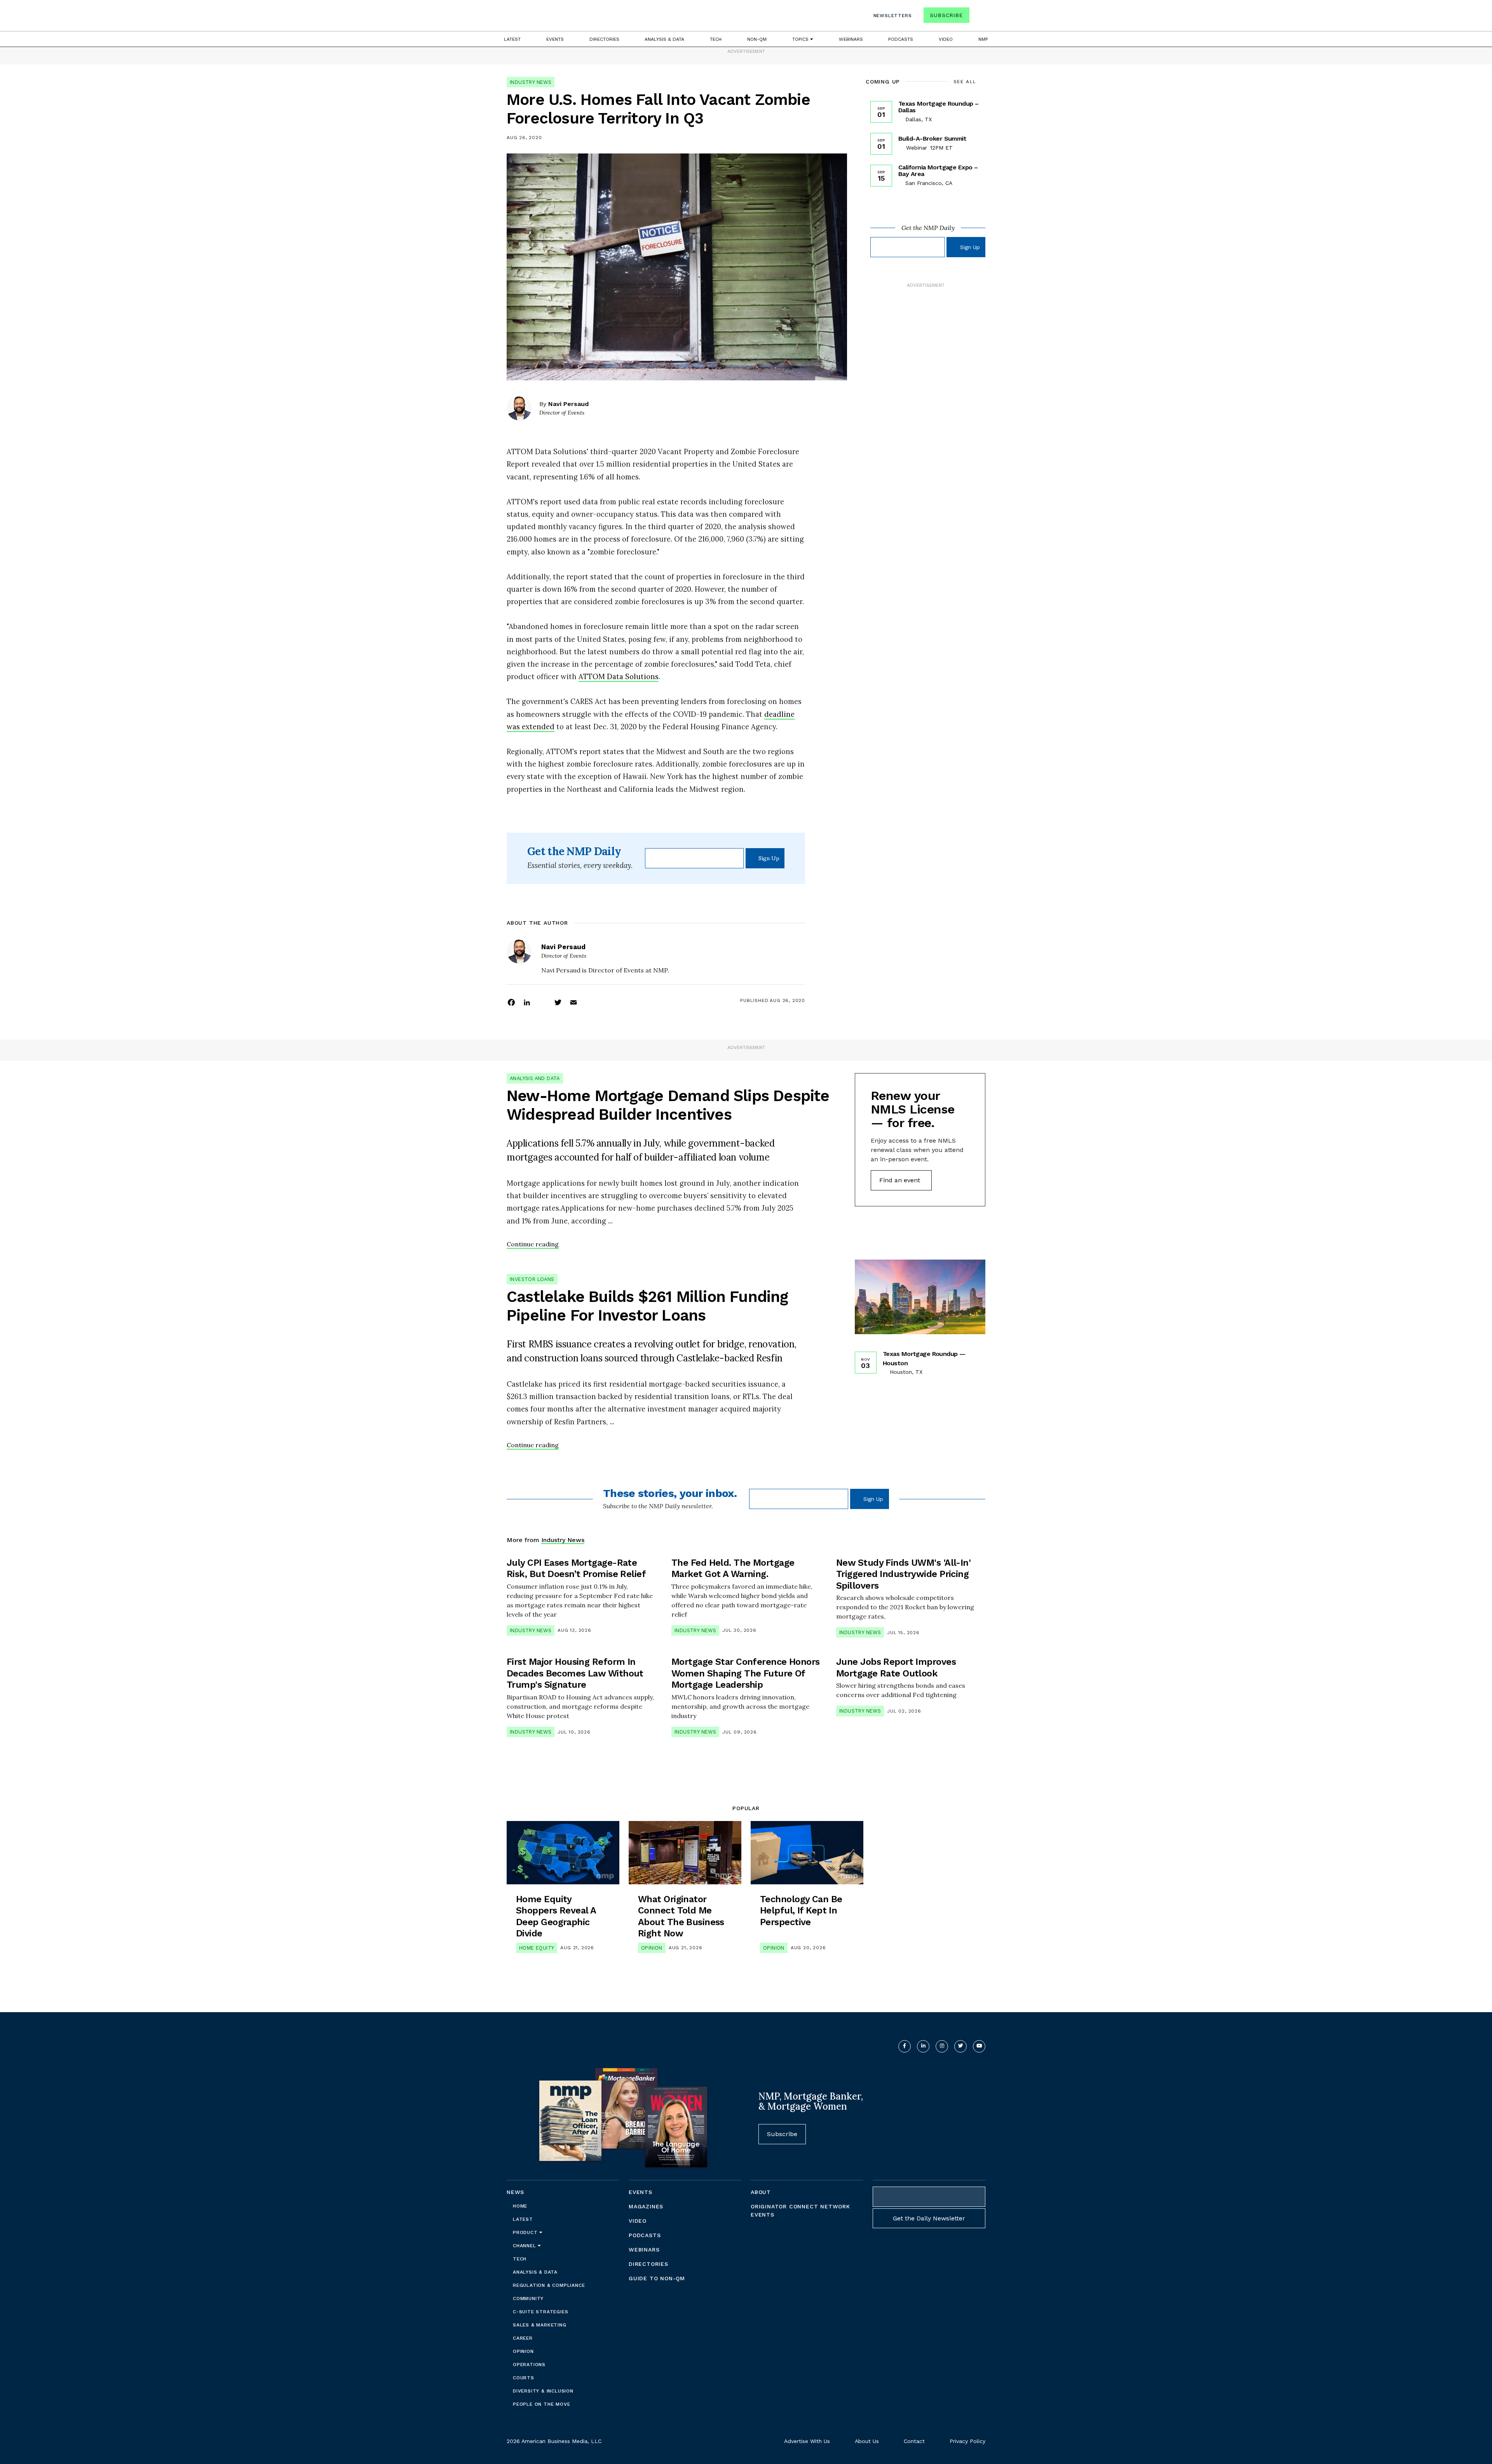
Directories (604, 39)
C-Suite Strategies (540, 2312)
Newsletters (893, 16)
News (515, 2192)
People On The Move (541, 2404)
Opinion (652, 1948)
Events (555, 39)
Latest (512, 39)
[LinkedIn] (527, 1002)
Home (520, 2206)
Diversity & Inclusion (543, 2391)
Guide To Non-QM (657, 2278)
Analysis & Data (664, 39)
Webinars (851, 39)
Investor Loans (532, 1279)
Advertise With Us (807, 2441)
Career (523, 2338)
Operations (529, 2365)
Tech (716, 39)
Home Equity (537, 1948)
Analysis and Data (535, 1078)
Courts (524, 2378)
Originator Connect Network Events (800, 2210)
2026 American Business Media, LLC (554, 2441)
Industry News (531, 82)
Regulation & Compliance (549, 2285)
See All (965, 82)
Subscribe (946, 15)
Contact (914, 2441)
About (761, 2192)
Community (528, 2298)
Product (526, 2232)
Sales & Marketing (540, 2325)
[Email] (573, 1002)
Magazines (646, 2206)
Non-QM (757, 39)
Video (946, 39)
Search (978, 17)
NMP (983, 39)
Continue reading (533, 1244)
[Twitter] (558, 1002)
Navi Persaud (568, 404)
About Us (867, 2441)
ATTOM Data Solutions (619, 676)
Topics (801, 39)
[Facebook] (511, 1002)
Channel (525, 2246)
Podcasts (901, 39)
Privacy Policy (967, 2441)
